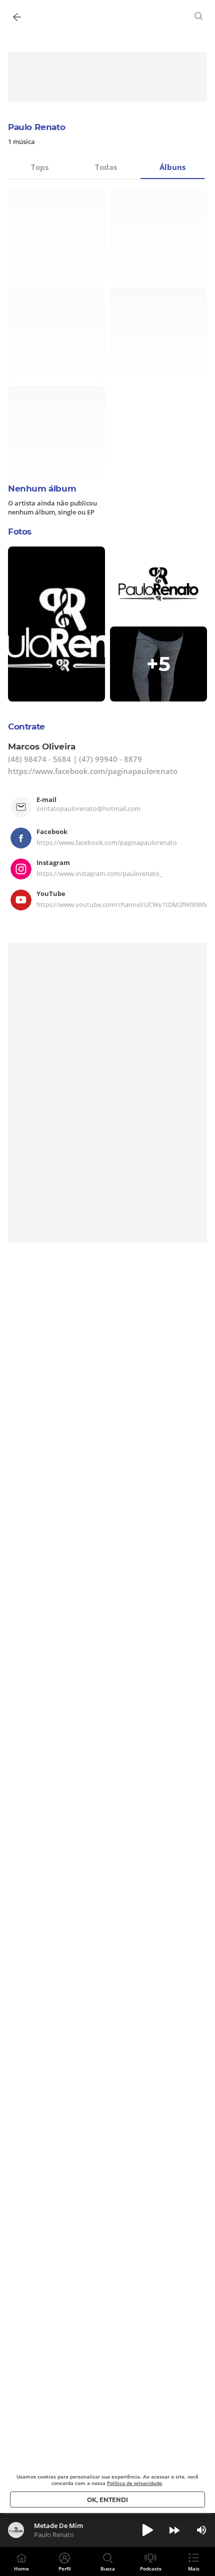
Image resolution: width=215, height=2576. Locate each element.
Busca (108, 2568)
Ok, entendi (107, 2500)
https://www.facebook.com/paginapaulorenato (93, 771)
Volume (201, 2530)
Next (174, 2530)
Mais (194, 2568)
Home (21, 2568)
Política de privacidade (134, 2483)
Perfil (65, 2568)
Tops (40, 167)
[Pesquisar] (199, 16)
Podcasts (151, 2568)
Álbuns (172, 167)
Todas (106, 167)
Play (147, 2530)
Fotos (20, 531)
